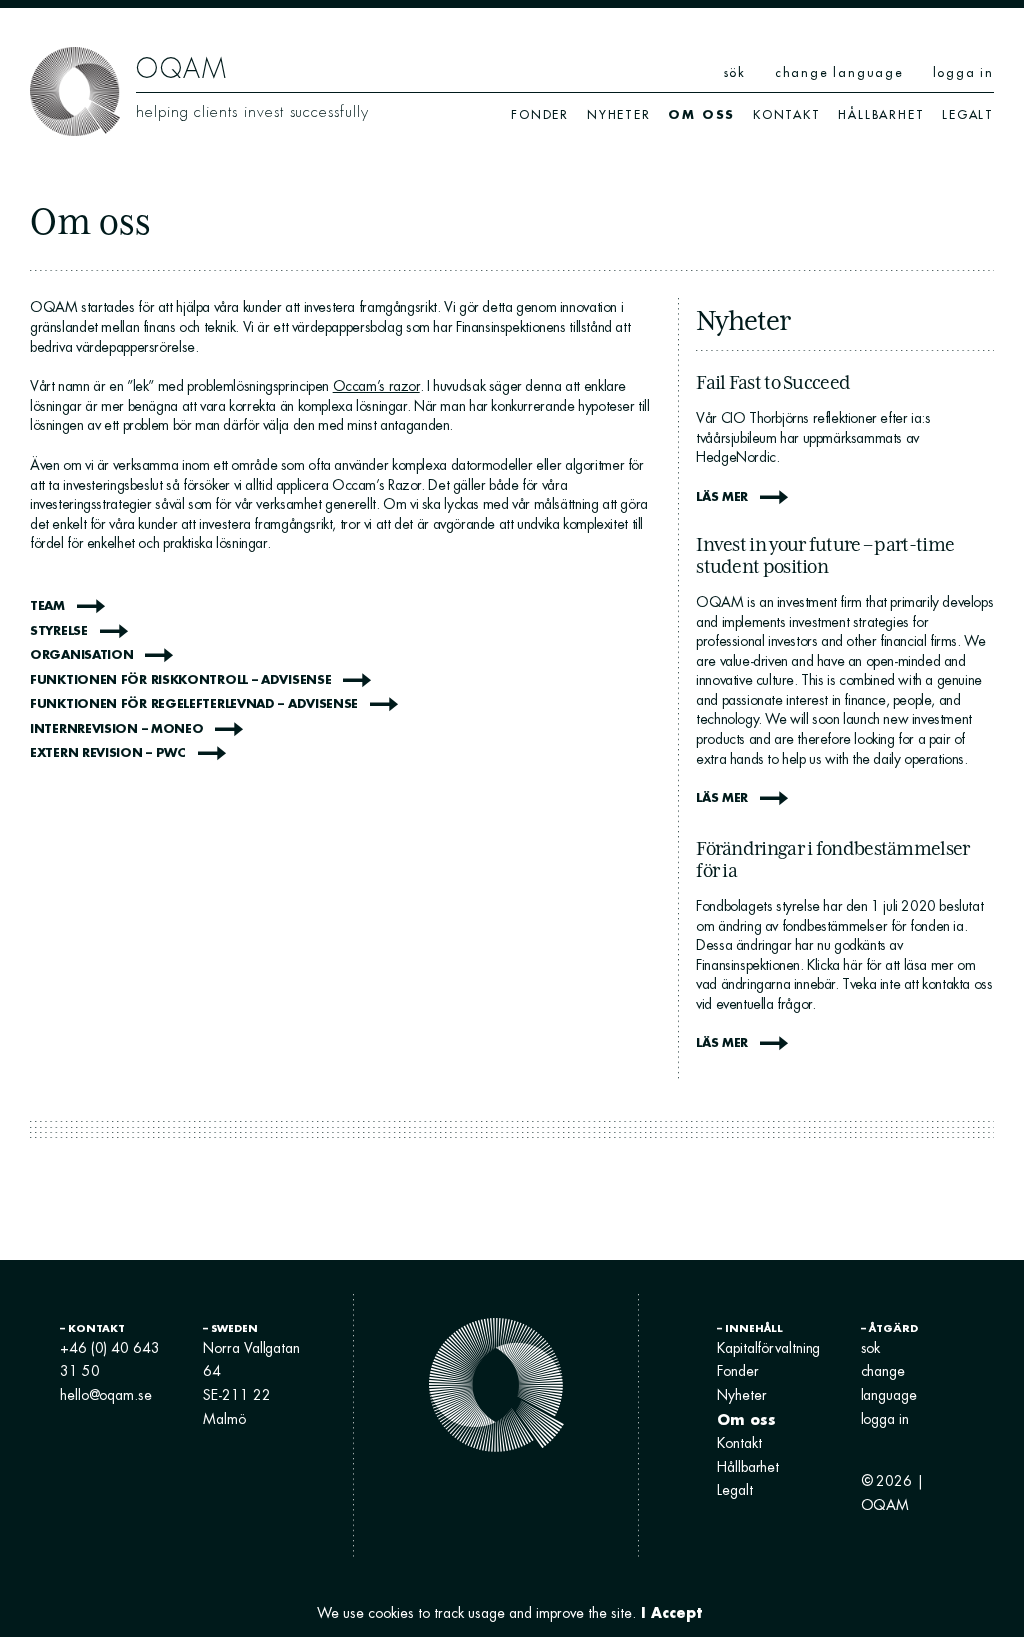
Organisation (81, 654)
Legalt (968, 114)
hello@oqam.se (106, 1395)
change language (839, 72)
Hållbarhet (881, 114)
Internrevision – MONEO (116, 728)
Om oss (701, 114)
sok (871, 1348)
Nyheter (619, 114)
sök (735, 72)
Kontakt (787, 114)
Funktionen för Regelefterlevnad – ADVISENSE (194, 703)
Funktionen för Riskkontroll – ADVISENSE (180, 679)
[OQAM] (75, 90)
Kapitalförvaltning (768, 1348)
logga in (963, 72)
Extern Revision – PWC (108, 752)
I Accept (671, 1612)
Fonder (540, 114)
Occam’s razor (376, 386)
